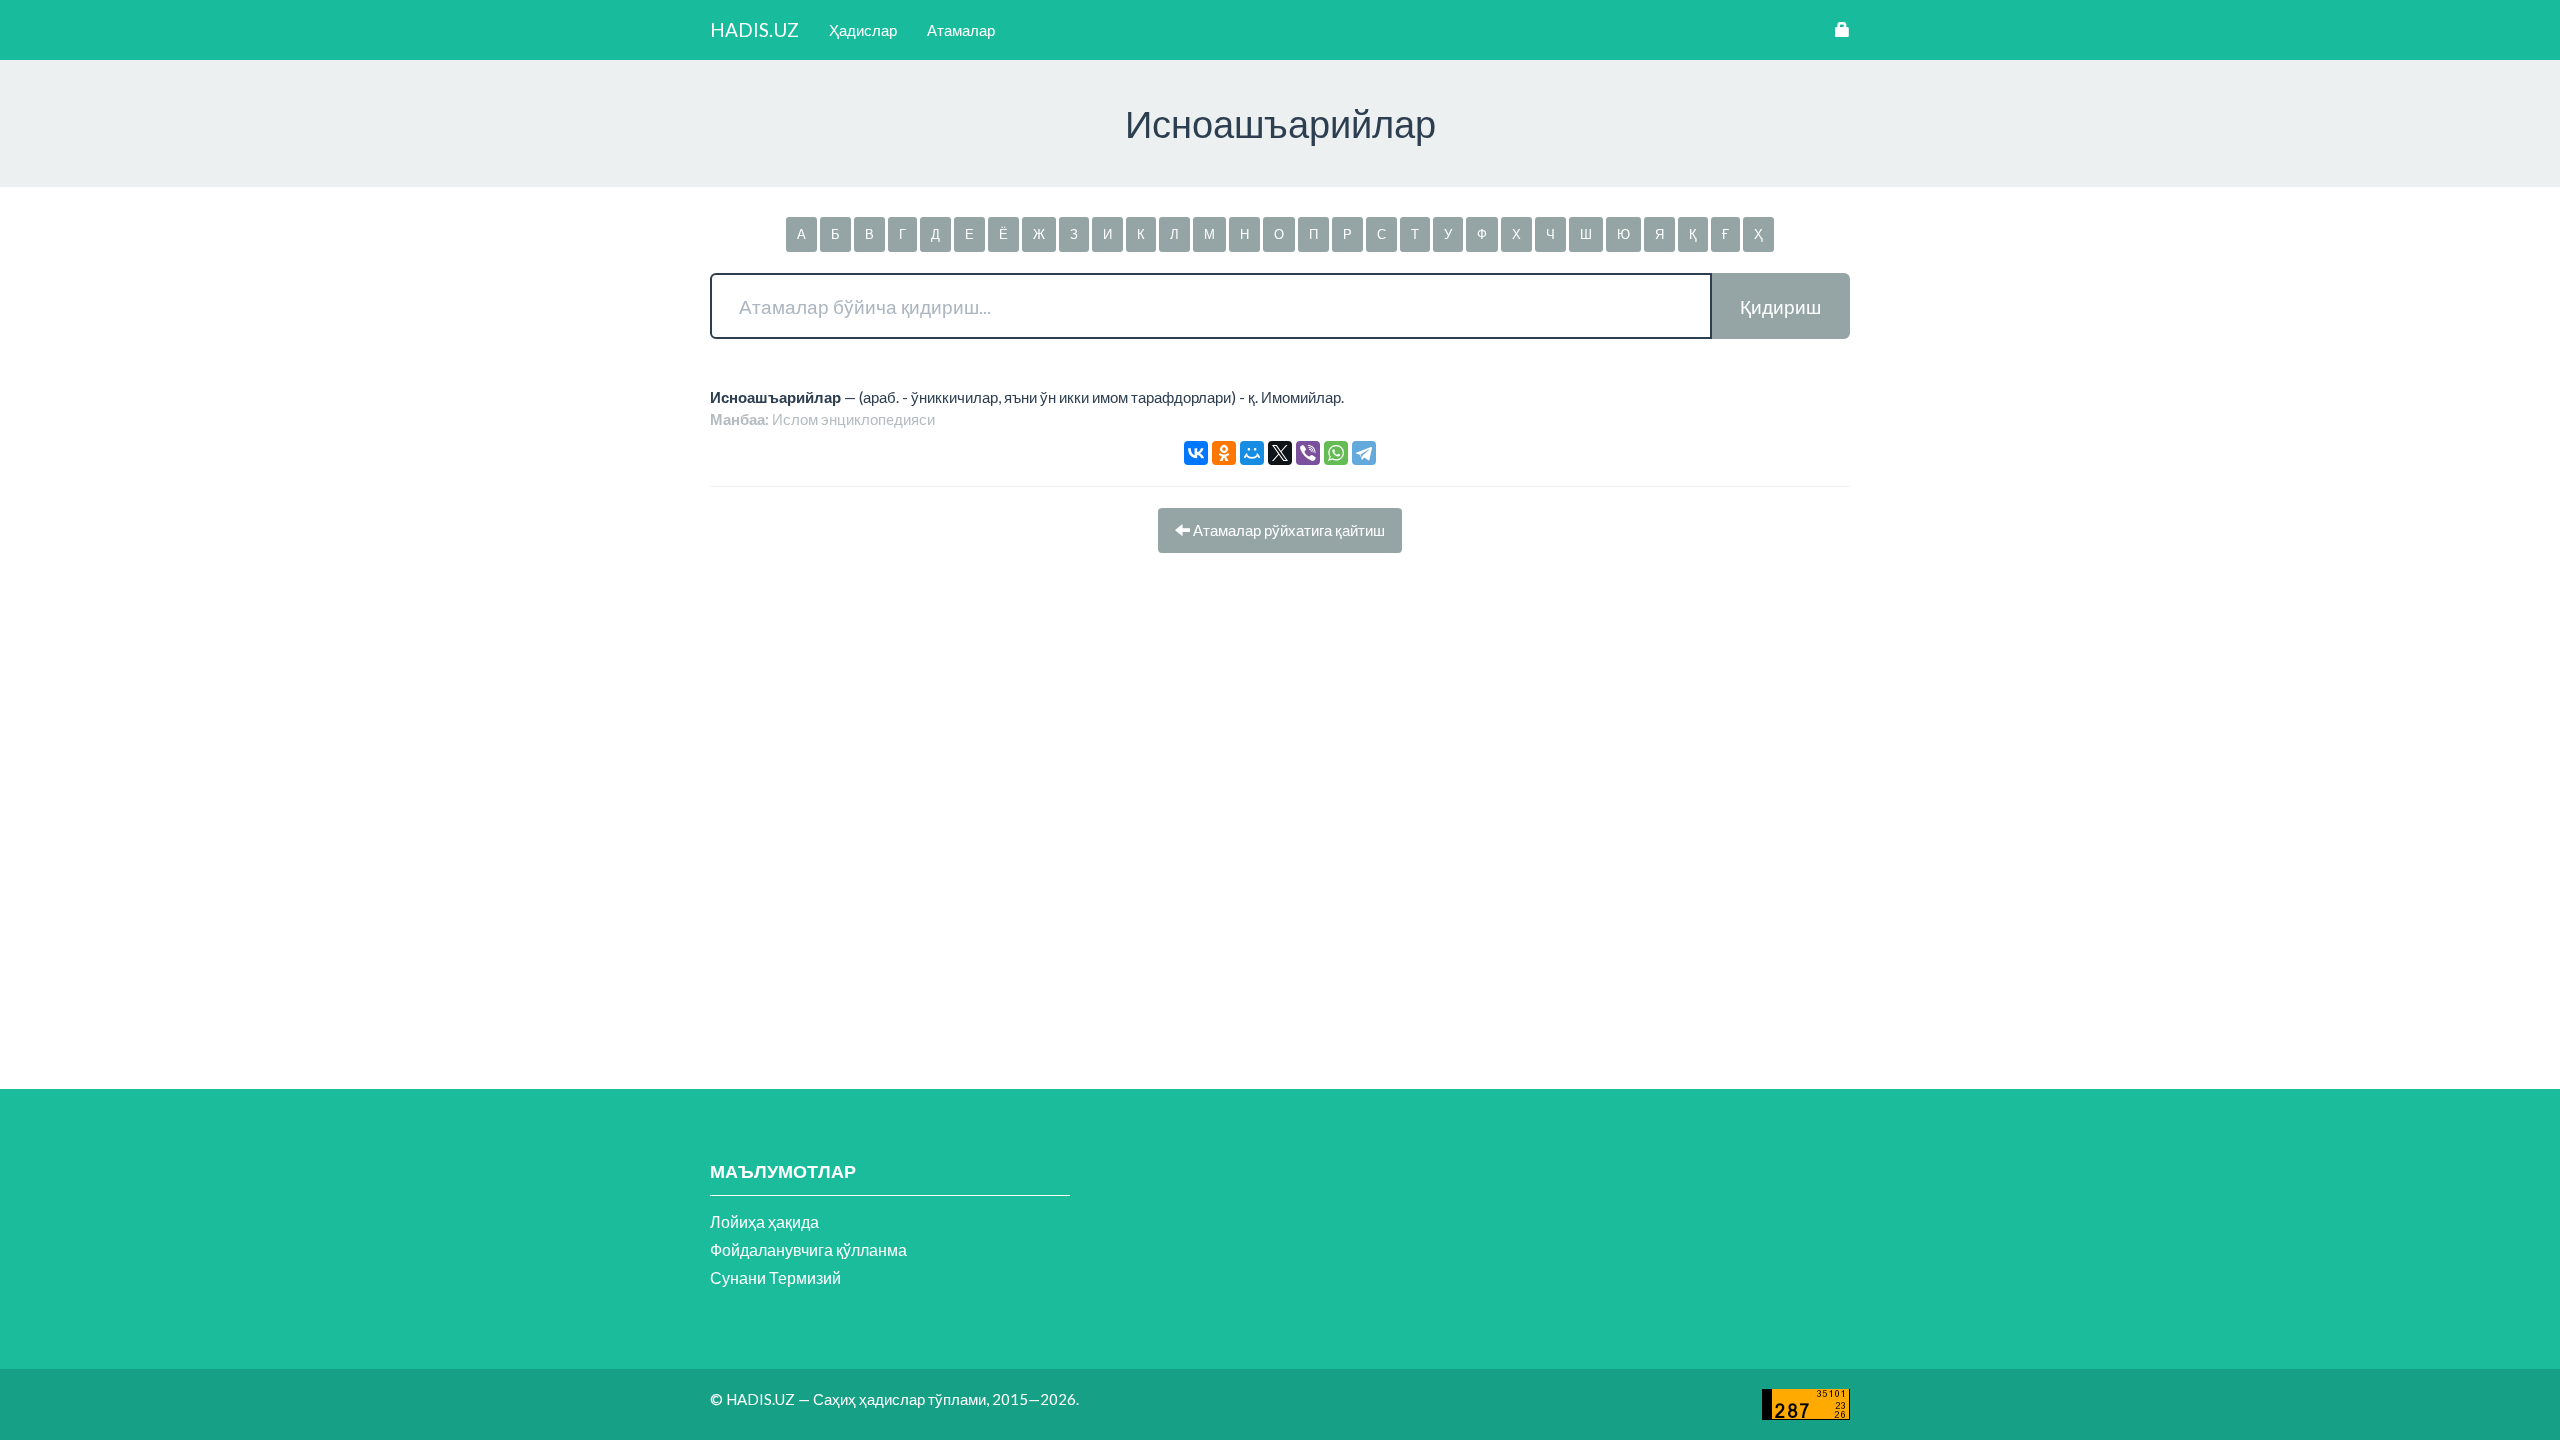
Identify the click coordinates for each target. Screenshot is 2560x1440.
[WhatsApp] (1336, 453)
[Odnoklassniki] (1224, 453)
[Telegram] (1364, 453)
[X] (1280, 453)
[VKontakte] (1196, 453)
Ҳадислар (863, 30)
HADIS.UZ (754, 29)
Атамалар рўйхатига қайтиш (1287, 530)
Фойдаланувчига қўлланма (808, 1249)
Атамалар (961, 30)
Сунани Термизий (775, 1277)
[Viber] (1308, 453)
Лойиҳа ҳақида (764, 1221)
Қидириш (1780, 306)
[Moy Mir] (1252, 453)
